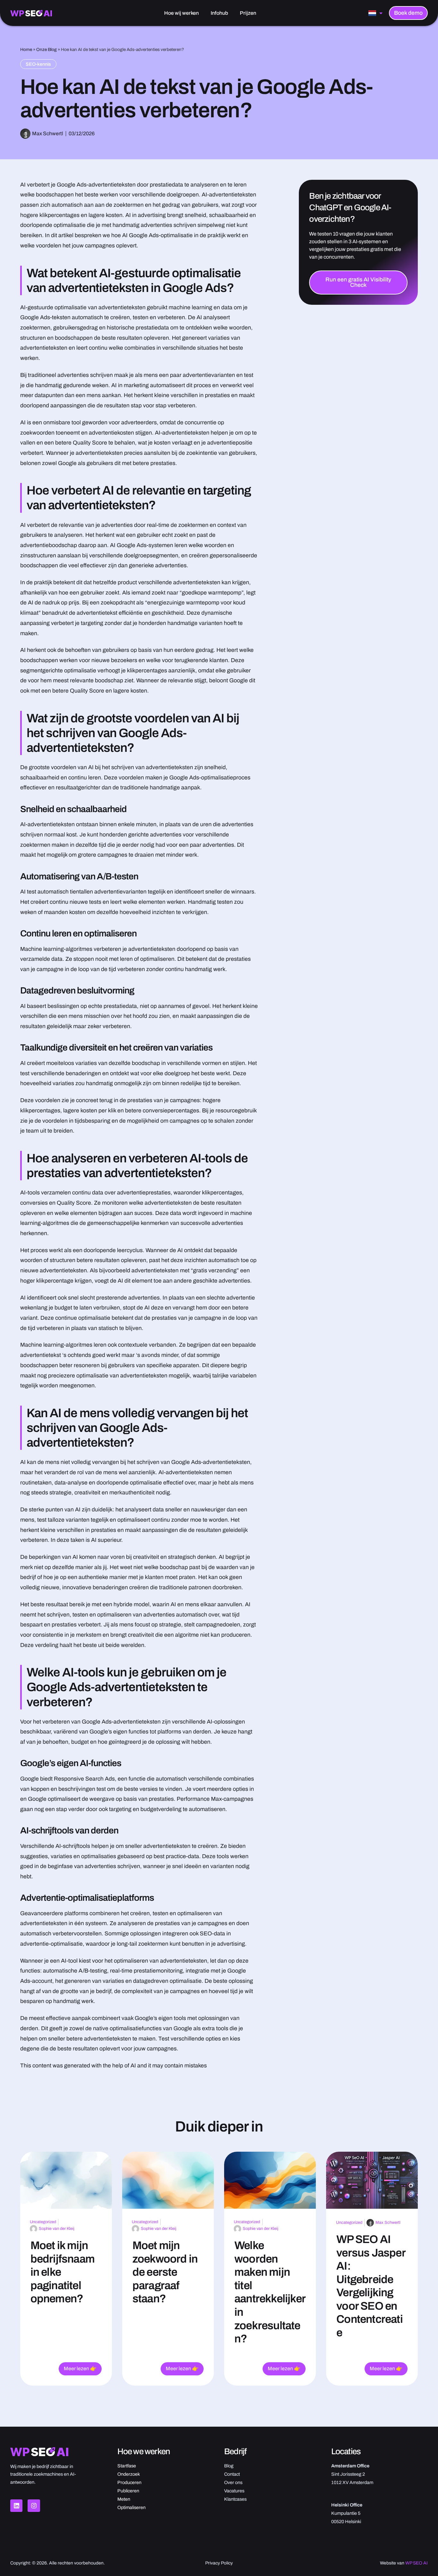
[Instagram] (34, 2505)
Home (26, 50)
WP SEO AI (417, 2563)
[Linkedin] (16, 2505)
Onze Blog (46, 50)
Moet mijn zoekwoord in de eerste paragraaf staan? (165, 2272)
